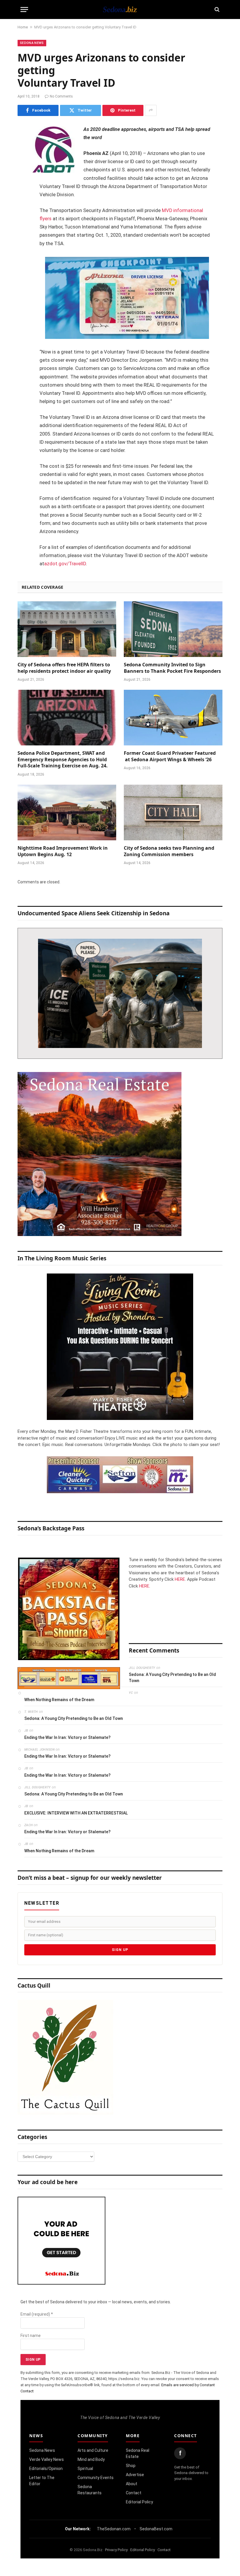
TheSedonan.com (114, 2529)
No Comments (61, 96)
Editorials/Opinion (46, 2469)
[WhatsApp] (23, 234)
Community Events (96, 2478)
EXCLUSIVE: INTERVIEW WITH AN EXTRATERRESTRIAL (76, 1813)
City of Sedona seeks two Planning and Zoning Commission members (169, 851)
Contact (134, 2493)
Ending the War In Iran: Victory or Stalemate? (67, 1737)
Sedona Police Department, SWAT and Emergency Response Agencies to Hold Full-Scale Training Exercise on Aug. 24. (63, 760)
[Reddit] (23, 219)
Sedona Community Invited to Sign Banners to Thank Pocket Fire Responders (172, 668)
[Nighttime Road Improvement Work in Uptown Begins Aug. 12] (67, 812)
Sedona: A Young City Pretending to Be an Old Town (172, 1678)
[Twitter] (23, 160)
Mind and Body (91, 2459)
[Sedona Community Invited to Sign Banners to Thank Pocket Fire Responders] (173, 629)
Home (23, 27)
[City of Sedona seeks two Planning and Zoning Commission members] (173, 812)
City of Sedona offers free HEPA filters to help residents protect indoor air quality (64, 668)
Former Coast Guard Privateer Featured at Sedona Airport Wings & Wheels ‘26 (170, 756)
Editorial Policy (139, 2502)
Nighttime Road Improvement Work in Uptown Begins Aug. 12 (63, 851)
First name (31, 2336)
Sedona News (32, 43)
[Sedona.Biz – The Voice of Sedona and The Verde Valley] (120, 9)
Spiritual (85, 2469)
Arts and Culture (93, 2450)
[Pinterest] (23, 190)
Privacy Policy (116, 2550)
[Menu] (24, 10)
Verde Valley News (47, 2459)
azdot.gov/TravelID (65, 564)
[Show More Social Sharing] (151, 110)
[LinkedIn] (23, 175)
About (132, 2484)
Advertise (135, 2475)
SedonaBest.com (156, 2529)
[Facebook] (23, 145)
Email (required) (37, 2314)
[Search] (216, 10)
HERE (180, 1579)
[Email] (23, 204)
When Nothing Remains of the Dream (59, 1700)
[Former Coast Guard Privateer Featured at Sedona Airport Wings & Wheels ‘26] (173, 718)
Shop (131, 2466)
